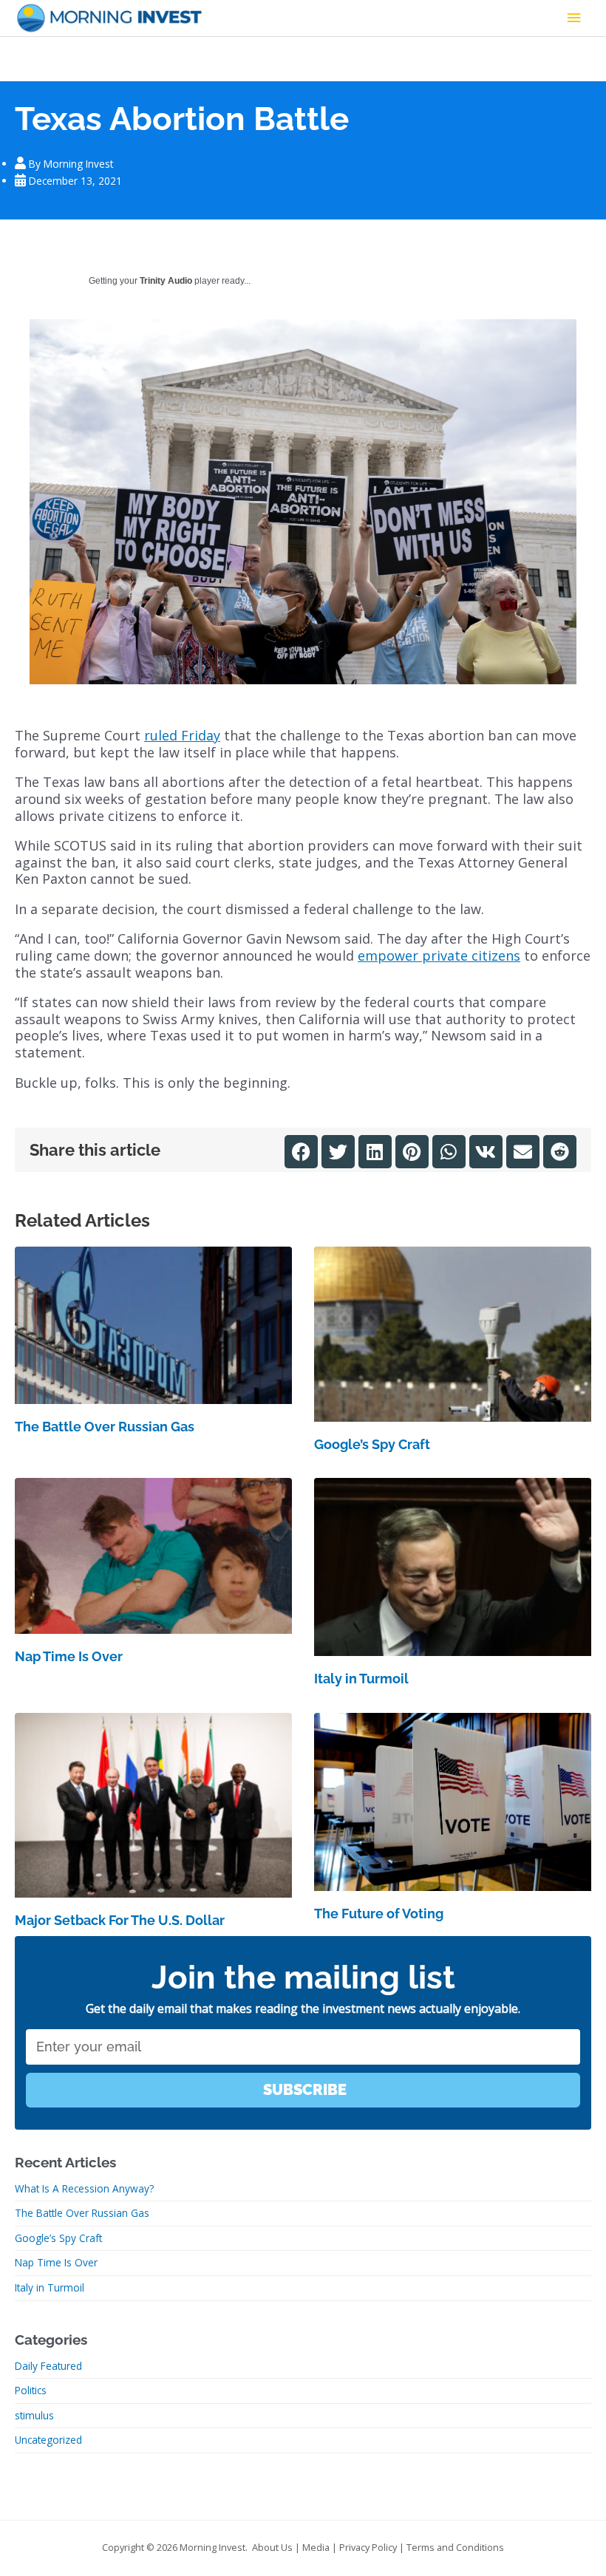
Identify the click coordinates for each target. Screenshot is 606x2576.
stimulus (34, 2415)
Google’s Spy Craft (372, 1444)
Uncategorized (48, 2440)
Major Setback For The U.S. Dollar (120, 1920)
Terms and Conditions (455, 2547)
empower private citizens (439, 955)
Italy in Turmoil (361, 1679)
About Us (272, 2547)
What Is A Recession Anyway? (84, 2188)
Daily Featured (48, 2366)
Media (316, 2547)
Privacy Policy (368, 2547)
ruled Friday (182, 735)
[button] (301, 1152)
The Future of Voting (379, 1914)
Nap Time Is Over (69, 1656)
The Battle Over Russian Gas (105, 1427)
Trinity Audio (166, 281)
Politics (31, 2390)
